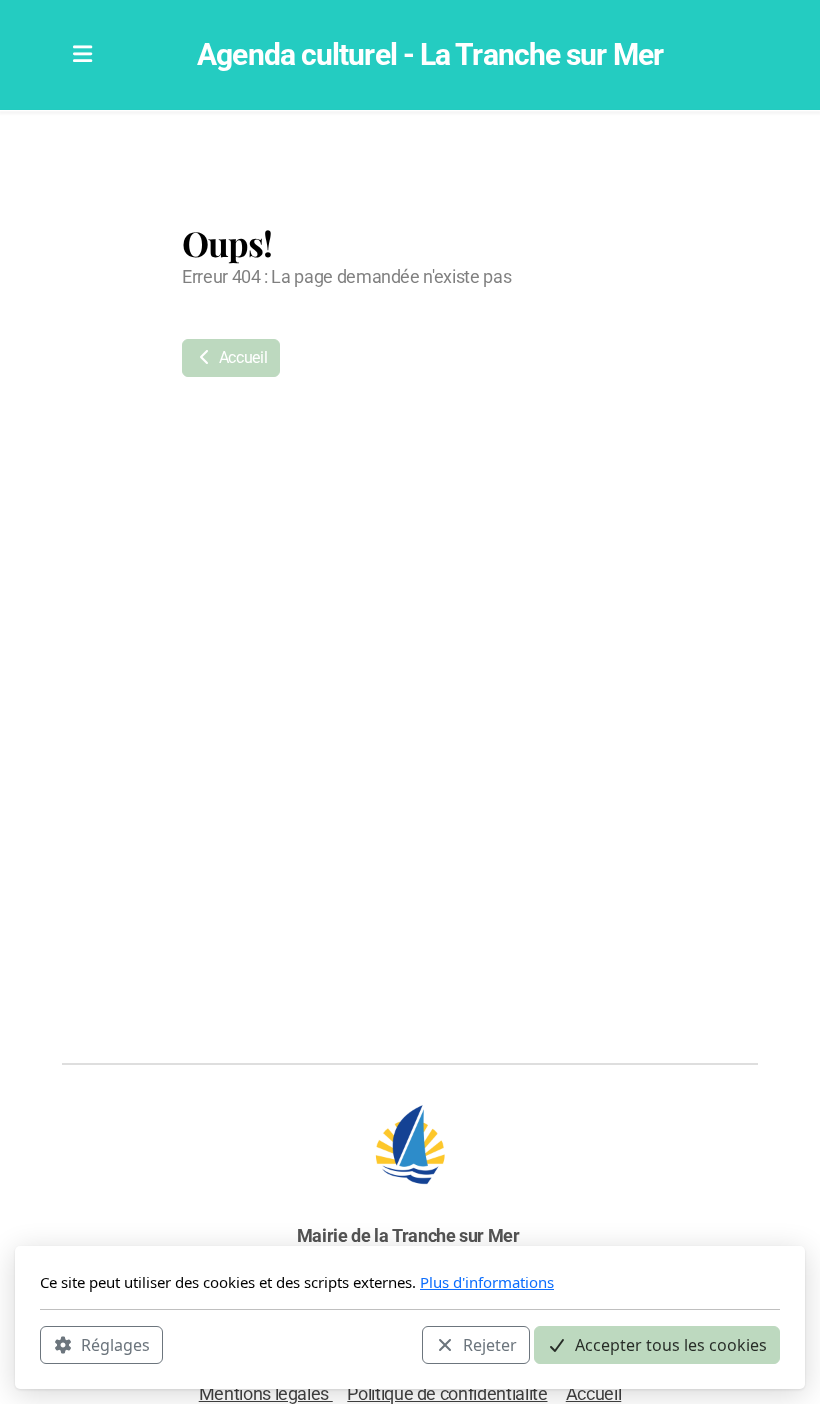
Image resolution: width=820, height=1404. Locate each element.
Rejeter (490, 1345)
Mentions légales (266, 1394)
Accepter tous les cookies (671, 1345)
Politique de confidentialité (447, 1394)
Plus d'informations (487, 1282)
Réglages (115, 1345)
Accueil (241, 357)
